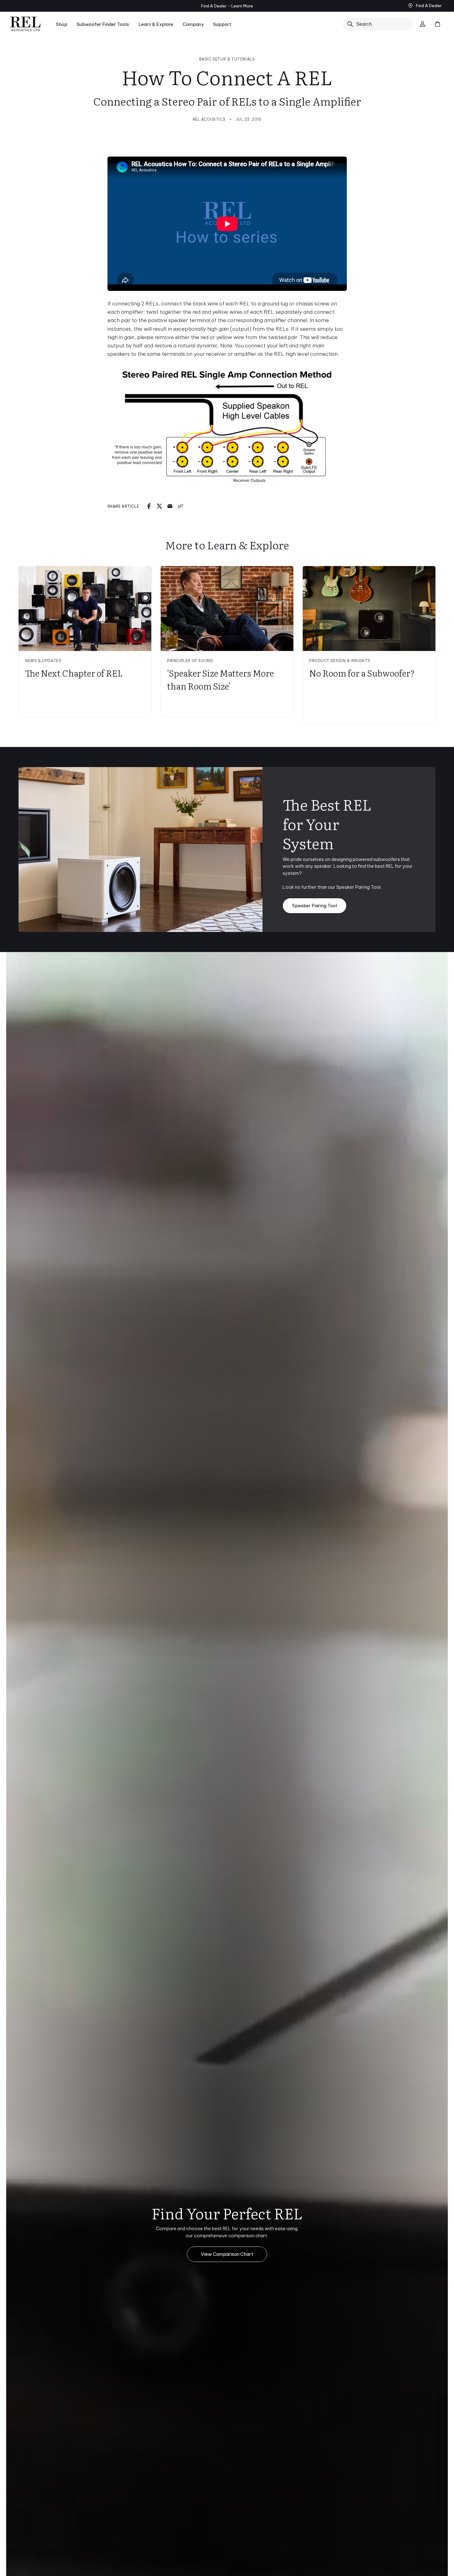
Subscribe (287, 1334)
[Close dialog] (340, 1205)
